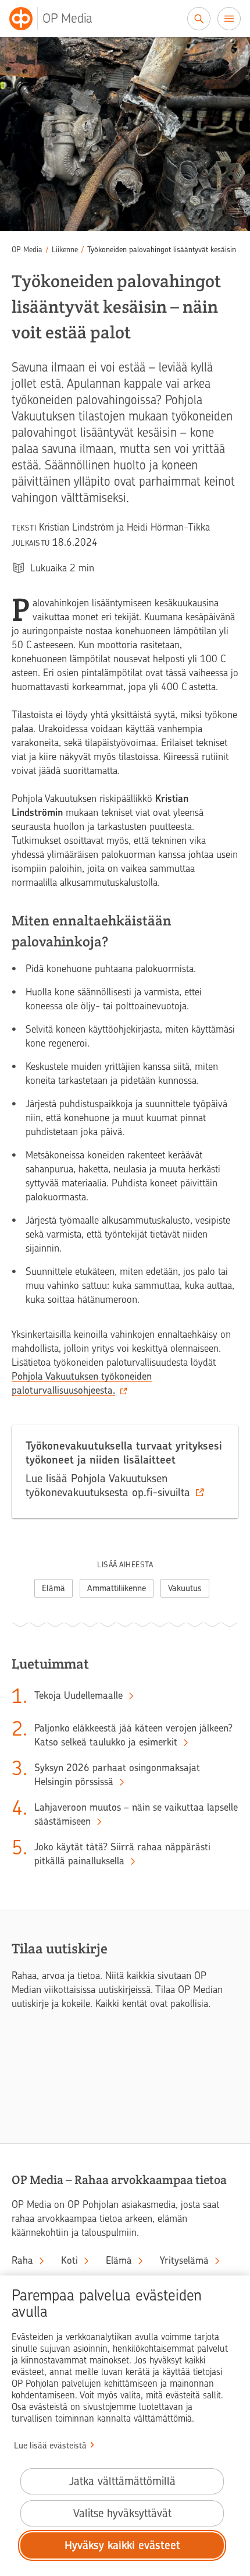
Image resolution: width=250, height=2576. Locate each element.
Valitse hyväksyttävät (122, 2513)
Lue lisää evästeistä (50, 2446)
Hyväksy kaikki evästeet (122, 2545)
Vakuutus (185, 1588)
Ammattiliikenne (117, 1588)
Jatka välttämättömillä (122, 2481)
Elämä (53, 1588)
